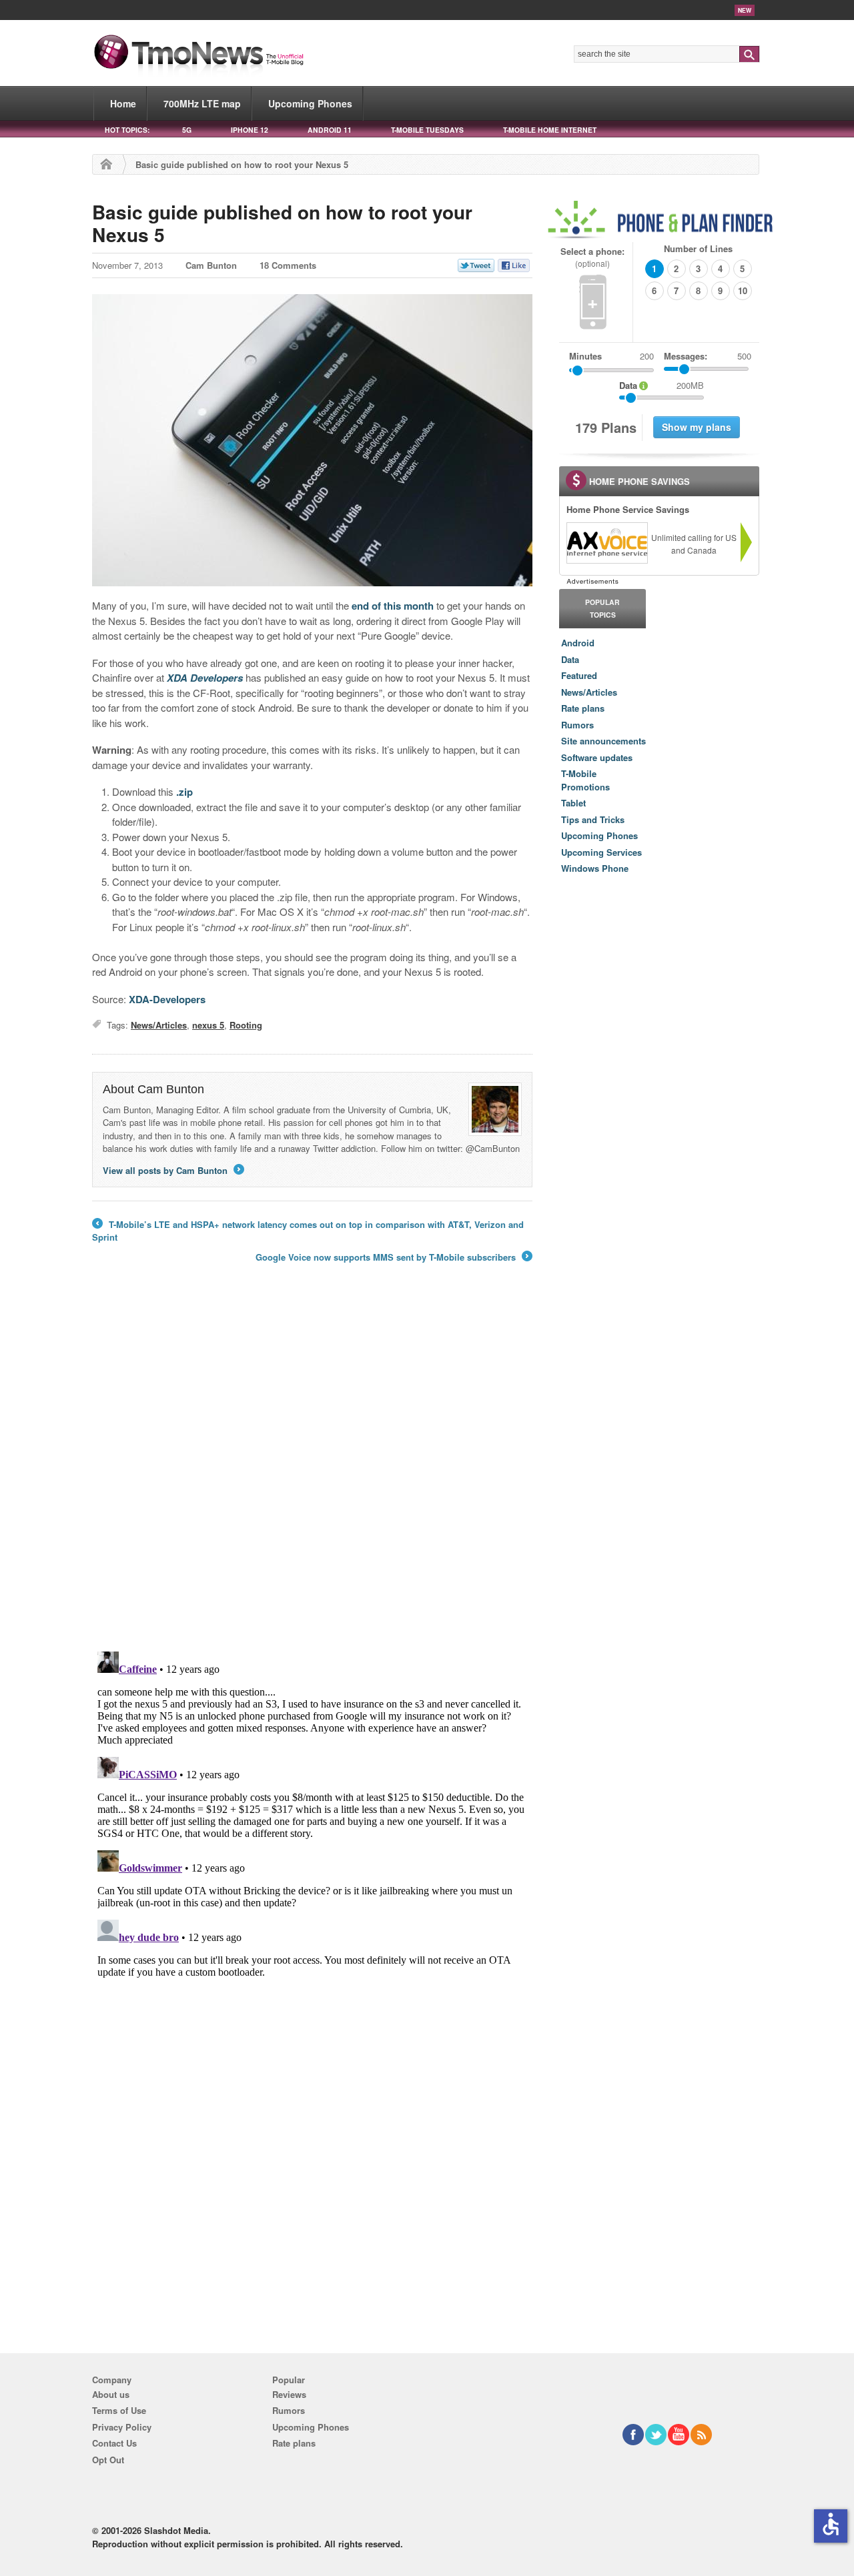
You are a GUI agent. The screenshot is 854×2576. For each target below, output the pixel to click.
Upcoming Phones (310, 103)
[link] (606, 543)
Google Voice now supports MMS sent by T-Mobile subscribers (393, 1257)
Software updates (597, 757)
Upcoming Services (601, 852)
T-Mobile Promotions (585, 780)
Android (578, 643)
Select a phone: (592, 257)
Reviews (289, 2394)
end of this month (393, 606)
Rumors (577, 725)
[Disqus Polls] (312, 1466)
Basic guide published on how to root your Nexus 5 (282, 223)
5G (187, 130)
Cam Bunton (211, 265)
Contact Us (114, 2443)
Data (570, 659)
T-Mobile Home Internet (550, 130)
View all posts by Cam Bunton (172, 1170)
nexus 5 (208, 1025)
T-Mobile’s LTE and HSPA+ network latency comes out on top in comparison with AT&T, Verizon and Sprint (308, 1231)
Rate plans (583, 708)
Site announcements (603, 741)
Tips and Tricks (593, 819)
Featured (579, 675)
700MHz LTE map (202, 103)
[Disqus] (312, 1813)
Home (123, 103)
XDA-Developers (167, 999)
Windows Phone (595, 868)
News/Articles (159, 1025)
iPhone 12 (250, 130)
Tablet (573, 803)
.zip (184, 792)
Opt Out (108, 2460)
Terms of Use (119, 2410)
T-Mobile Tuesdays (427, 130)
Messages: (708, 356)
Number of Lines (698, 248)
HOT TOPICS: (127, 130)
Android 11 (330, 130)
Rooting (246, 1025)
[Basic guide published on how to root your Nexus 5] (312, 440)
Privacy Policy (122, 2427)
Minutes (585, 356)
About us (111, 2394)
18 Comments (288, 265)
